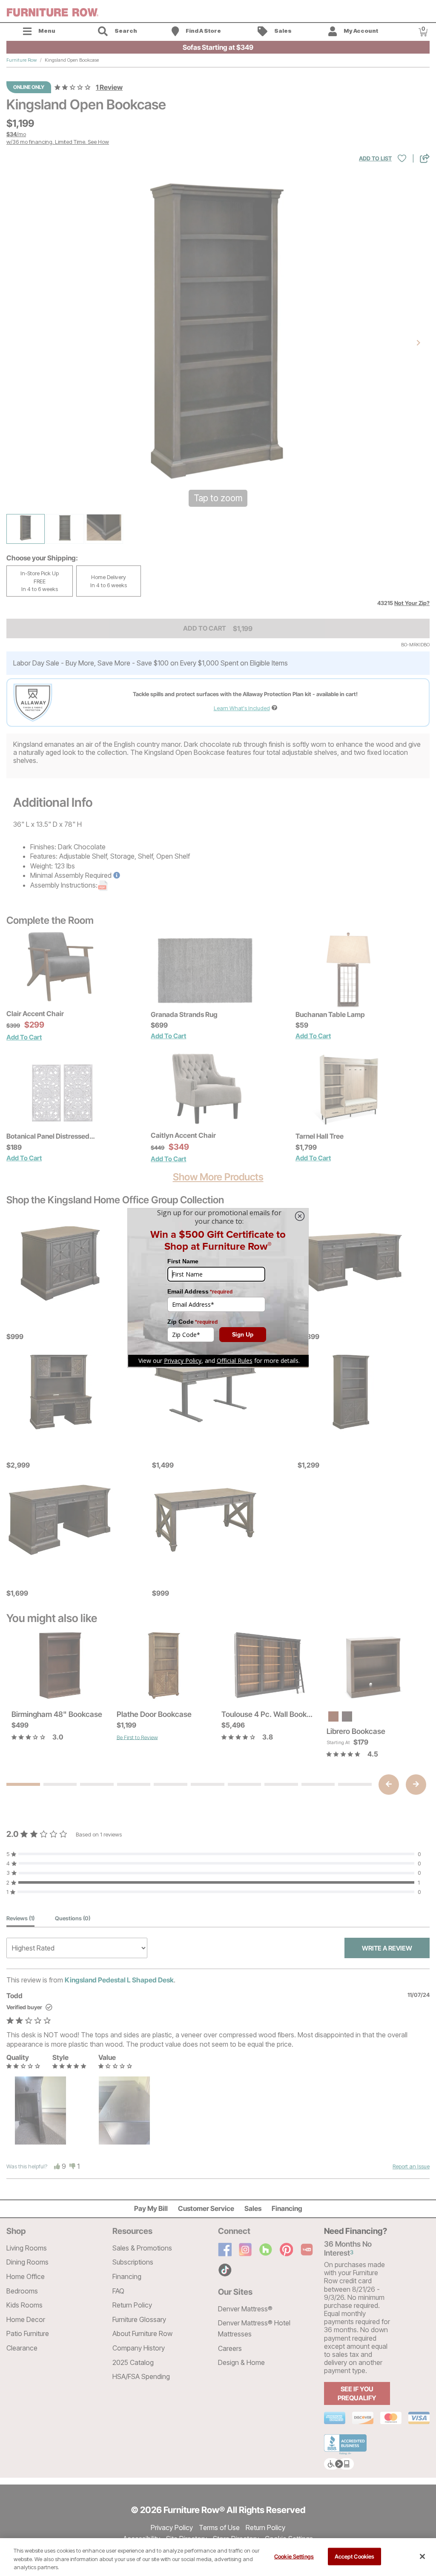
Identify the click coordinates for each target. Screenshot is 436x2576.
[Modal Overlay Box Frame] (218, 1288)
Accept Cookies (355, 2556)
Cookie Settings (294, 2556)
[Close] (422, 2556)
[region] (218, 2557)
